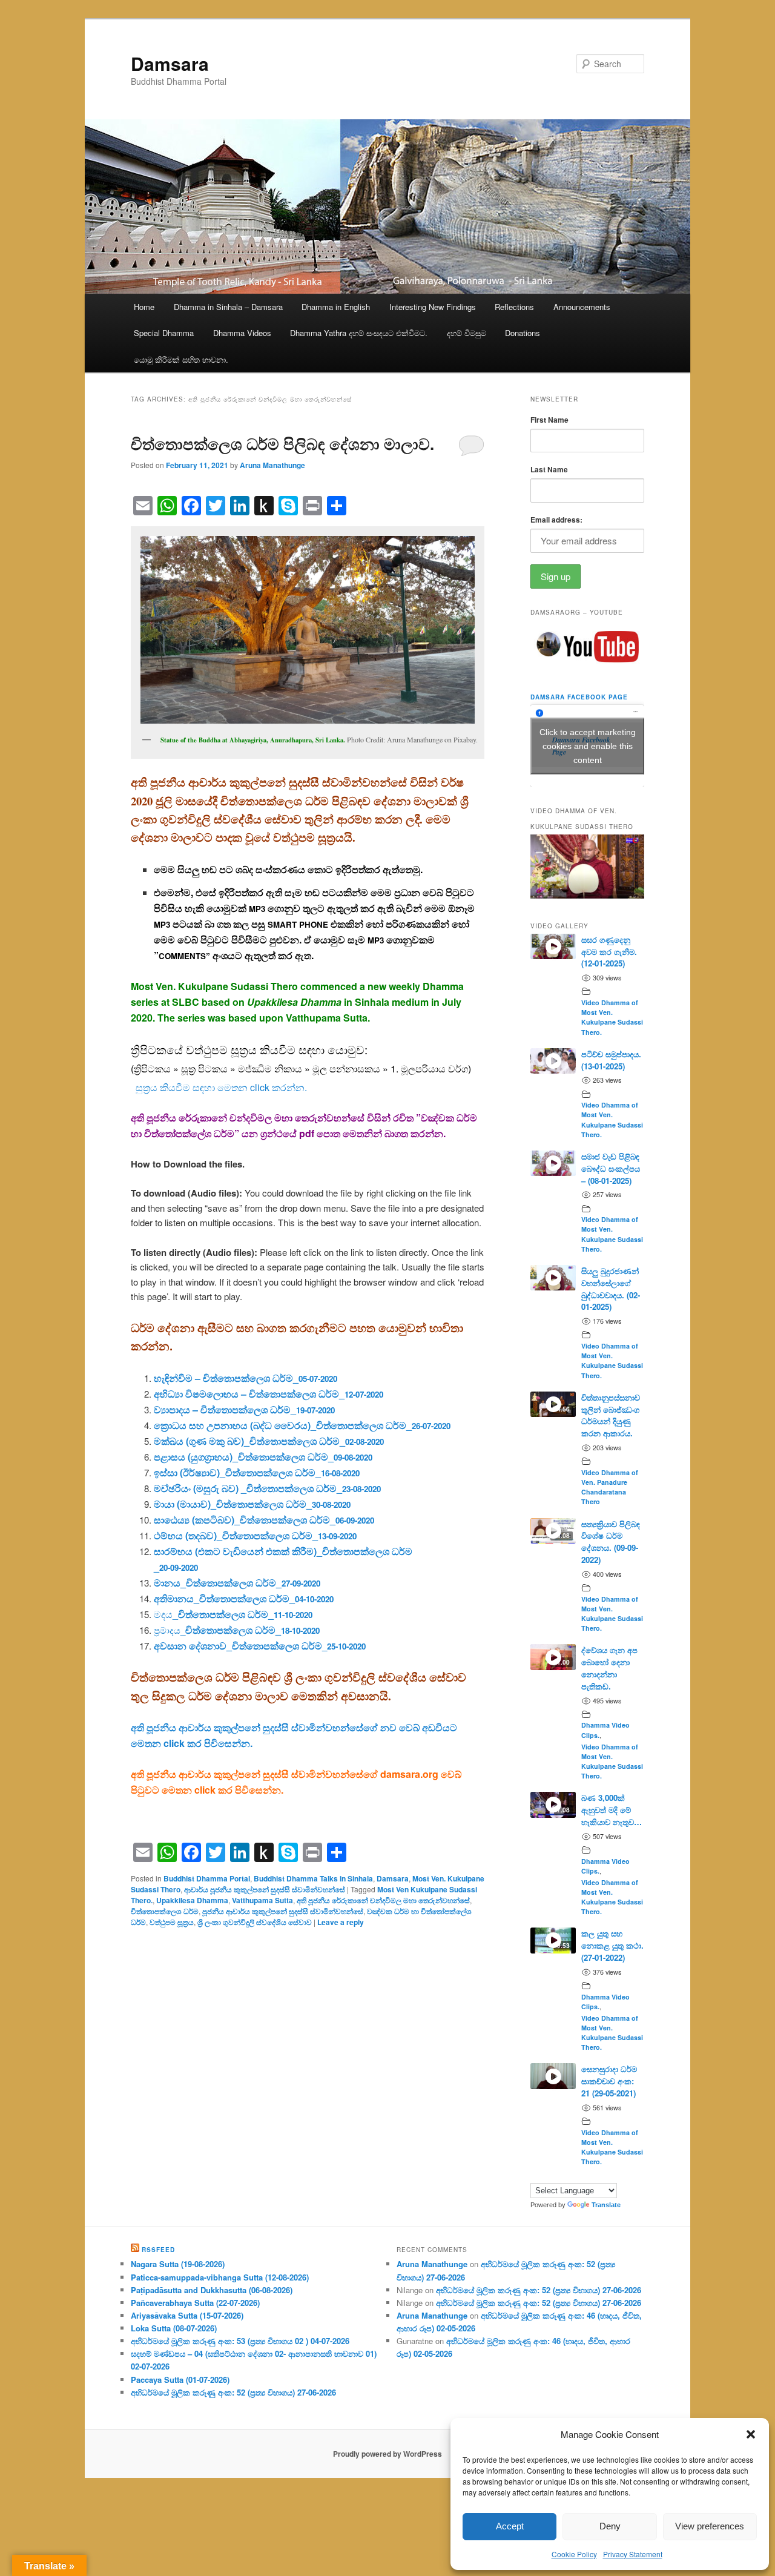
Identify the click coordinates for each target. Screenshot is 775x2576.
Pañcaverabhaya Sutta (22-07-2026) (195, 2303)
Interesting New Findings (433, 307)
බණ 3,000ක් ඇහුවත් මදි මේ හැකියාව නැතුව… (612, 1810)
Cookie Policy (574, 2554)
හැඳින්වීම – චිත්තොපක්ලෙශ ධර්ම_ (246, 1378)
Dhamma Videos (242, 333)
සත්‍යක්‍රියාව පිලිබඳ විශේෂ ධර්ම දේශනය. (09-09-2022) (611, 1542)
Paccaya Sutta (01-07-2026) (180, 2379)
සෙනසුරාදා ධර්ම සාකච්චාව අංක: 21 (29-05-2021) (609, 2081)
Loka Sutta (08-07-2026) (174, 2328)
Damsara (170, 63)
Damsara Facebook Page (579, 697)
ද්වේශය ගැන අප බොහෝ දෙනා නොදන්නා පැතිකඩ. (609, 1668)
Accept (510, 2526)
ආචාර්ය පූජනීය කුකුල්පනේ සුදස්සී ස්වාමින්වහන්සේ (265, 1889)
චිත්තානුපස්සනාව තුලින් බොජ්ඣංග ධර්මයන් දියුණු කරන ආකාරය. (611, 1415)
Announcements (582, 307)
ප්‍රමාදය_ (237, 1630)
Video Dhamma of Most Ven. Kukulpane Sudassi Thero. (612, 1017)
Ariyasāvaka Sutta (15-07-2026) (187, 2315)
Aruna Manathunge (272, 465)
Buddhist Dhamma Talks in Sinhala (313, 1878)
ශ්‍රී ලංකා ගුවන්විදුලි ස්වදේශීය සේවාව (255, 1922)
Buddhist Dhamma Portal (207, 1878)
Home (144, 307)
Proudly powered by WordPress (387, 2454)
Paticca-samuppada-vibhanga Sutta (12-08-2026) (220, 2277)
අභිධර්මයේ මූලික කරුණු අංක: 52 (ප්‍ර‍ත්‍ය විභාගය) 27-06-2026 (233, 2392)
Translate (606, 2205)
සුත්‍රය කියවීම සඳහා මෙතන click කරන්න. (221, 1087)
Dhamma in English (336, 307)
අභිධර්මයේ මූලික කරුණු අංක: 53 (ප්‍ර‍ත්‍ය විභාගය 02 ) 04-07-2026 (240, 2341)
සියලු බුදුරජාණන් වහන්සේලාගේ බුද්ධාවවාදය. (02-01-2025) (611, 1289)
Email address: (556, 520)
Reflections (514, 307)
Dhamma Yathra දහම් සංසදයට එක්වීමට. (359, 333)
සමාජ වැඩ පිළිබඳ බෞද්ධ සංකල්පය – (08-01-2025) (611, 1168)
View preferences (710, 2526)
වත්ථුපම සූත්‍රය (172, 1922)
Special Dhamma (164, 333)
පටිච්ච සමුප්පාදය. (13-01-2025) (611, 1060)
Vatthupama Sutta (262, 1900)
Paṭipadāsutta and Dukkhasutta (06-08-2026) (212, 2290)
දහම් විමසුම (467, 333)
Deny (610, 2526)
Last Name (549, 469)
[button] (751, 2434)
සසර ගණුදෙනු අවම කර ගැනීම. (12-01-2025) (609, 952)
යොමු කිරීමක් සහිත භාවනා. (181, 359)
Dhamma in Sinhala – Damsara (228, 307)
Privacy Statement (633, 2554)
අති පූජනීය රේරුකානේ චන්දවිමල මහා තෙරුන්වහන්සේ (383, 1900)
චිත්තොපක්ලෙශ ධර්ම (165, 1911)
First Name (549, 420)
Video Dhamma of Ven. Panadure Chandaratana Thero (610, 1487)
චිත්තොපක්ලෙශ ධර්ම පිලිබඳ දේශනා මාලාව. (282, 444)
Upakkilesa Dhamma (192, 1900)
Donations (523, 333)
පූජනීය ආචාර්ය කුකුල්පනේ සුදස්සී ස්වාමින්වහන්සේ (283, 1911)
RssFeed (158, 2250)
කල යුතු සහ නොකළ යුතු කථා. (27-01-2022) (612, 1945)
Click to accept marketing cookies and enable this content (588, 745)
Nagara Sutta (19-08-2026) (178, 2264)
